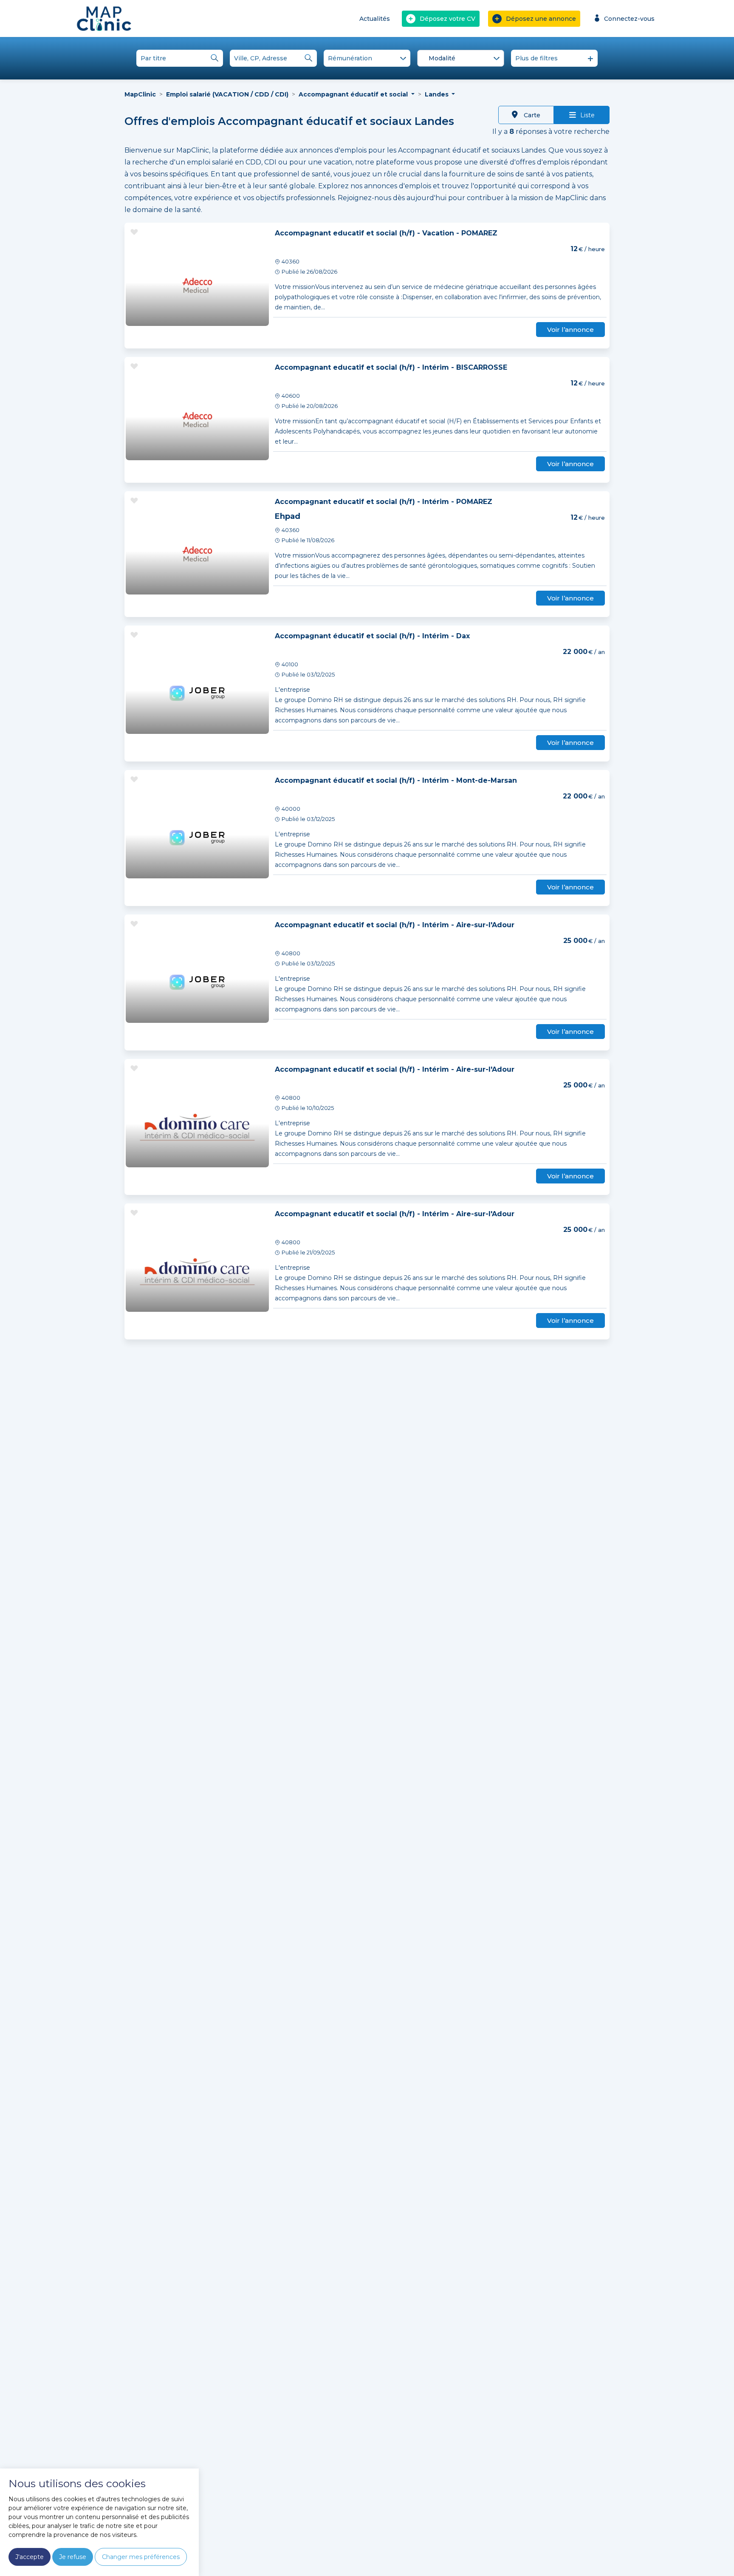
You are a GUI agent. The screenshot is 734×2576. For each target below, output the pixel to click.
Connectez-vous (629, 19)
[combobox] (460, 58)
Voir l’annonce (570, 330)
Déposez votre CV (447, 19)
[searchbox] (462, 59)
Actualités (375, 19)
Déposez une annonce (541, 19)
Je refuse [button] (73, 2557)
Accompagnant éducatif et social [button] (354, 94)
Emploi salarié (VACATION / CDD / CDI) (227, 94)
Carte (531, 115)
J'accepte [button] (30, 2557)
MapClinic (140, 94)
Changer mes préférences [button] (141, 2557)
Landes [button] (438, 94)
